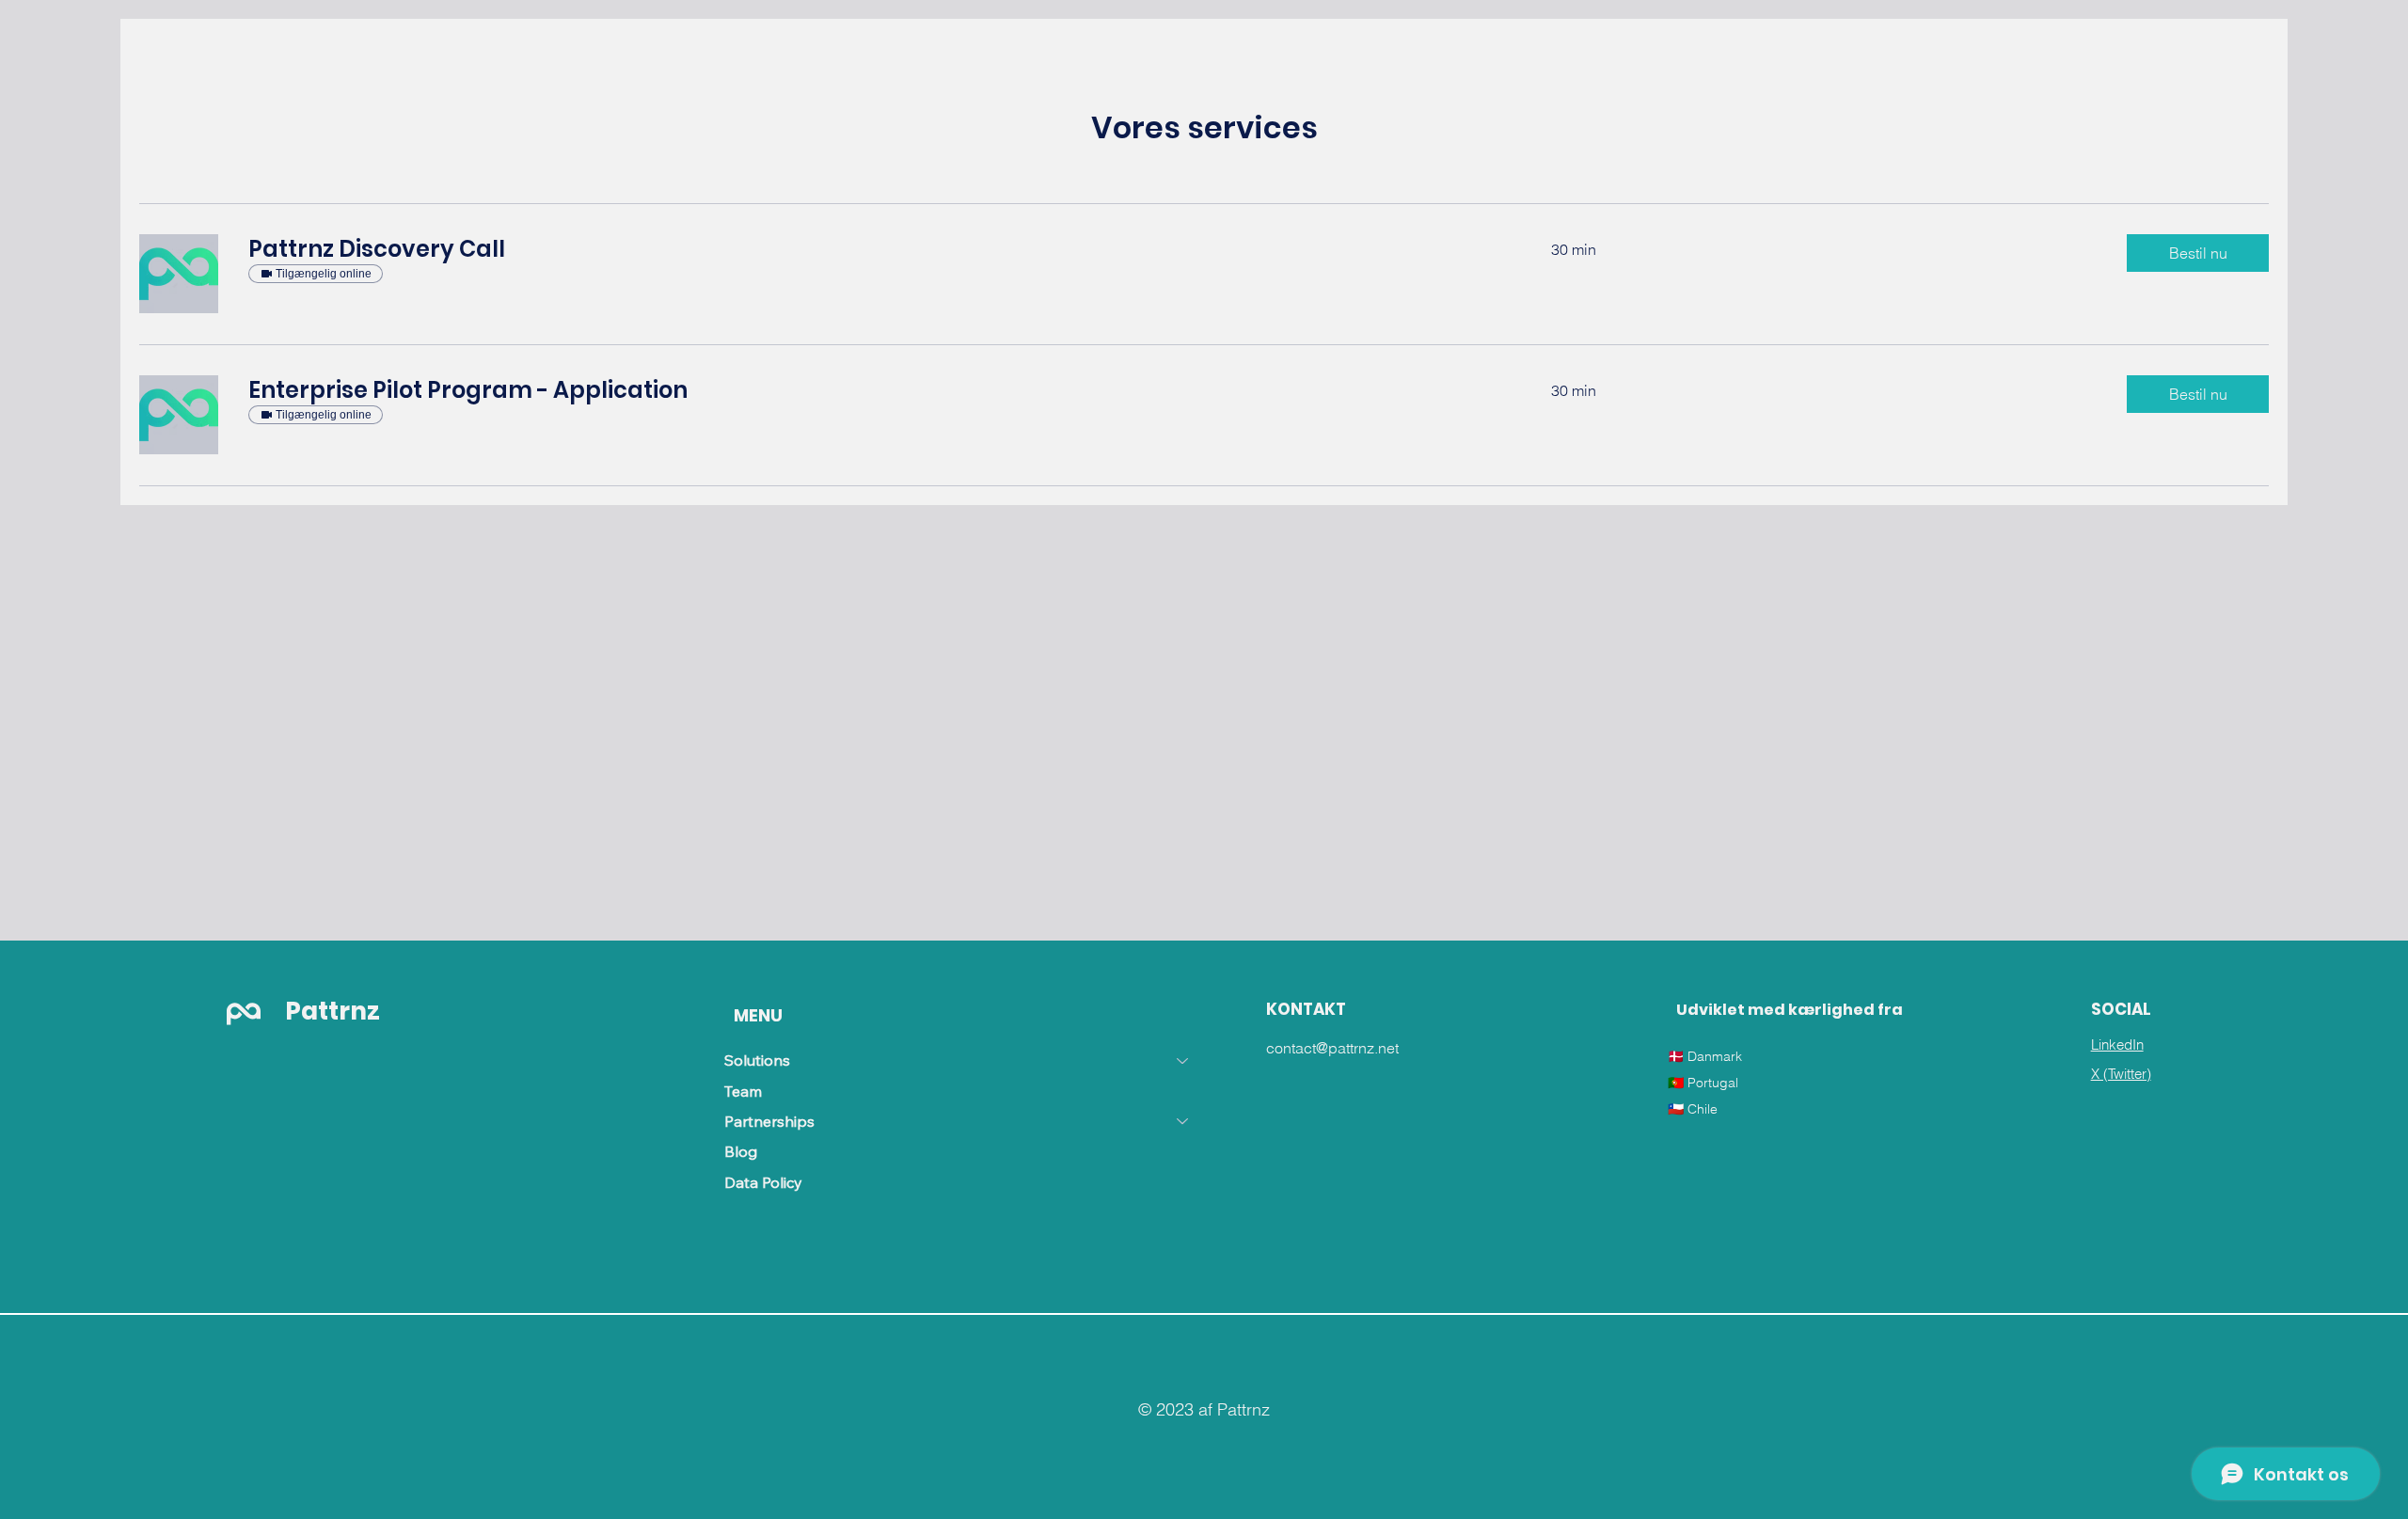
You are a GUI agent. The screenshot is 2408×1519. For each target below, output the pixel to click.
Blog (741, 1151)
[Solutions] (1183, 1060)
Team (743, 1091)
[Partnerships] (1183, 1121)
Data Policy (763, 1182)
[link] (877, 249)
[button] (2198, 253)
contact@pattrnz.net (1332, 1048)
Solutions (757, 1060)
